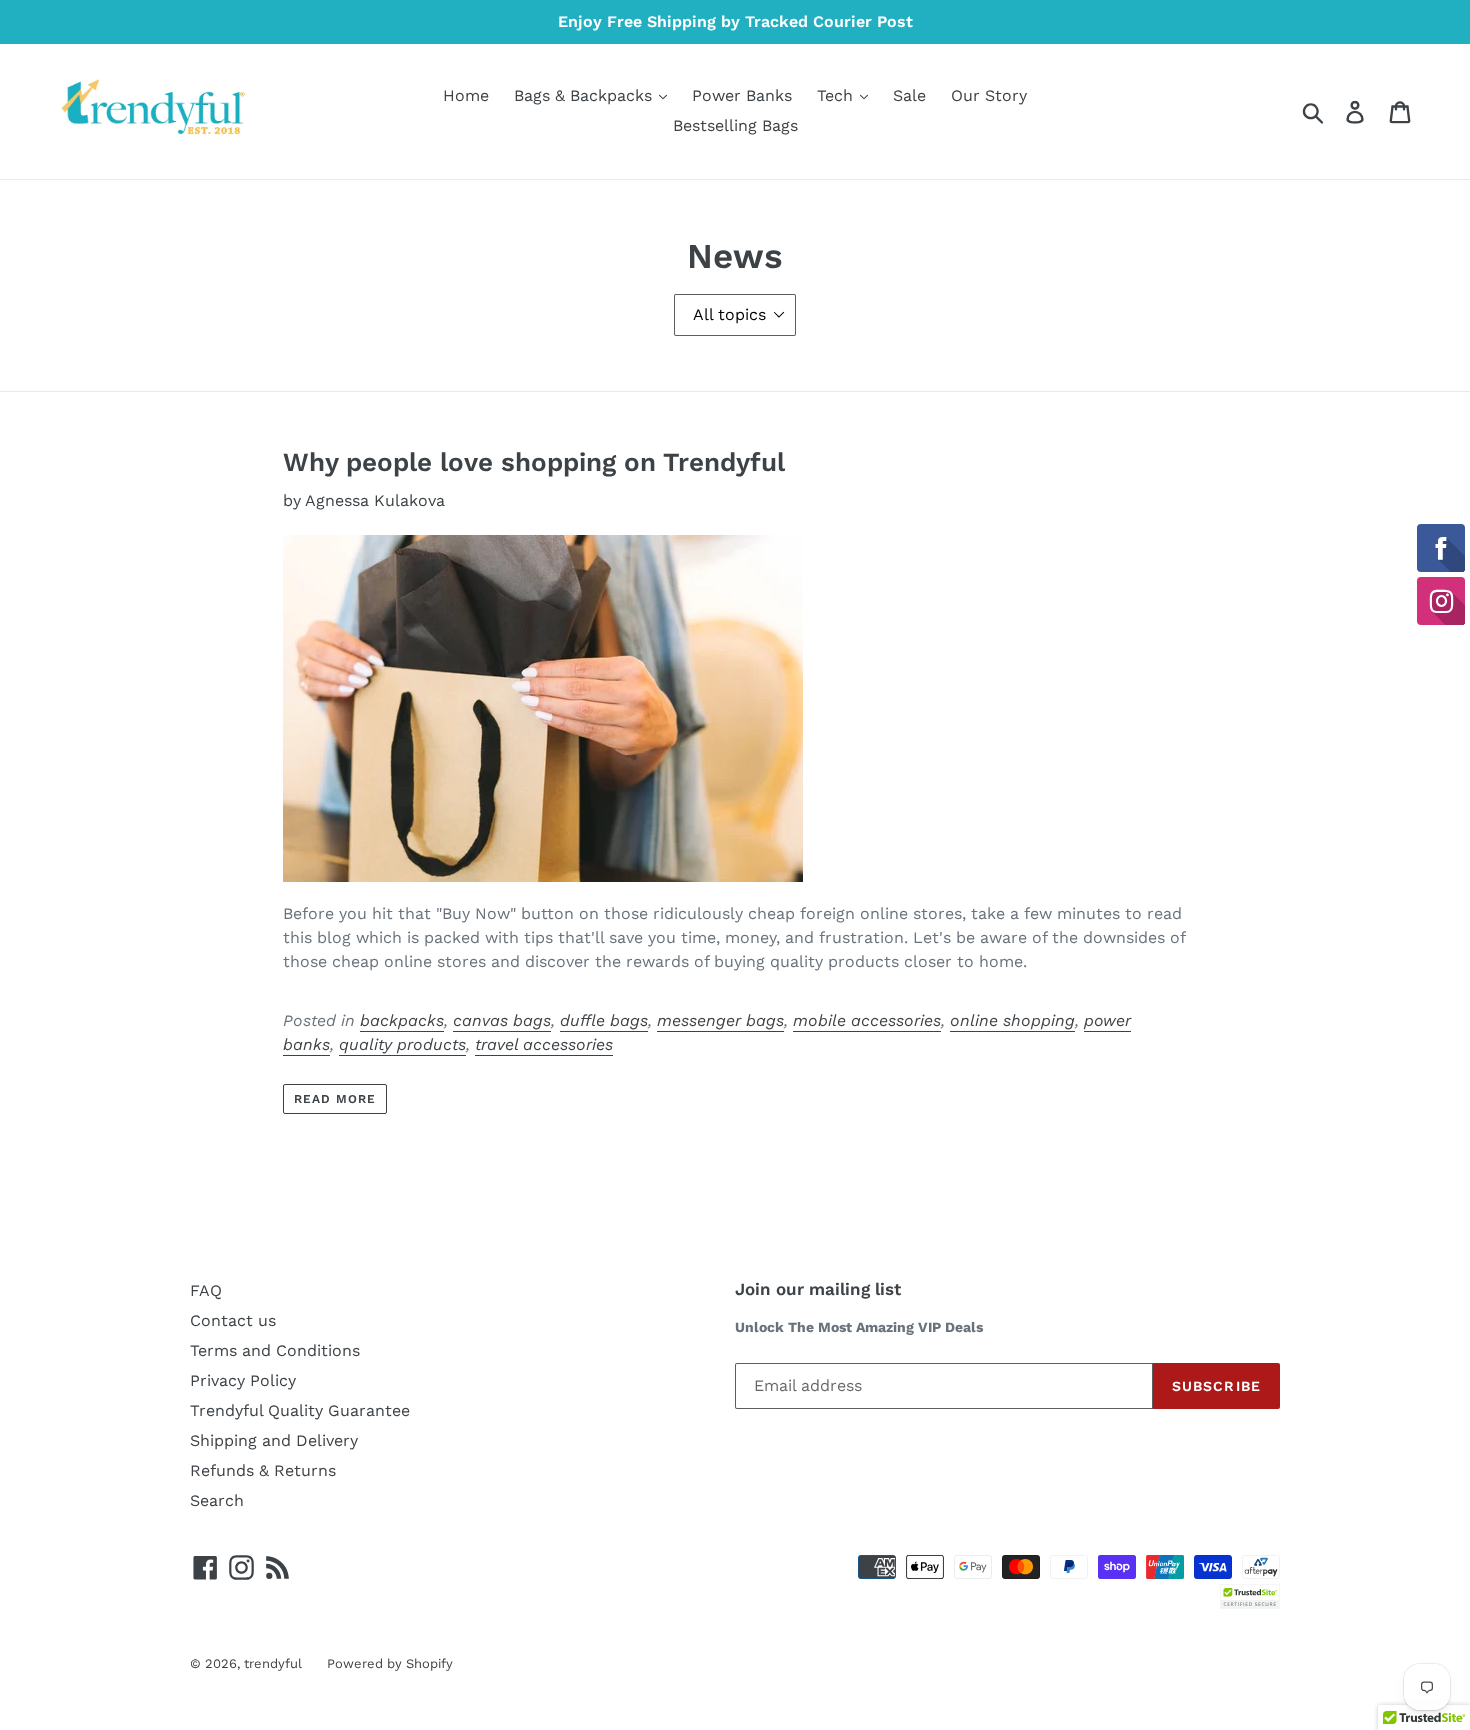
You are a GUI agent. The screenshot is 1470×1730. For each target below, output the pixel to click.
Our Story (989, 95)
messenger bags (720, 1020)
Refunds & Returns (263, 1470)
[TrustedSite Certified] (1250, 1596)
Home (466, 95)
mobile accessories (867, 1020)
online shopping (1012, 1020)
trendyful (273, 1663)
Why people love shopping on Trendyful (534, 462)
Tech (837, 95)
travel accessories (544, 1044)
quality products (402, 1044)
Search (217, 1500)
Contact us (233, 1320)
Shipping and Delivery (274, 1440)
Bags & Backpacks (585, 95)
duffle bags (604, 1020)
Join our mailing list (818, 1289)
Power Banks (742, 95)
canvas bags (502, 1020)
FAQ (206, 1290)
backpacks (402, 1020)
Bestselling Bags (735, 125)
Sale (909, 95)
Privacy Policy (243, 1380)
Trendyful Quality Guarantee (300, 1410)
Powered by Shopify (390, 1663)
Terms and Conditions (275, 1350)
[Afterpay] (1261, 1565)
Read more (335, 1099)
